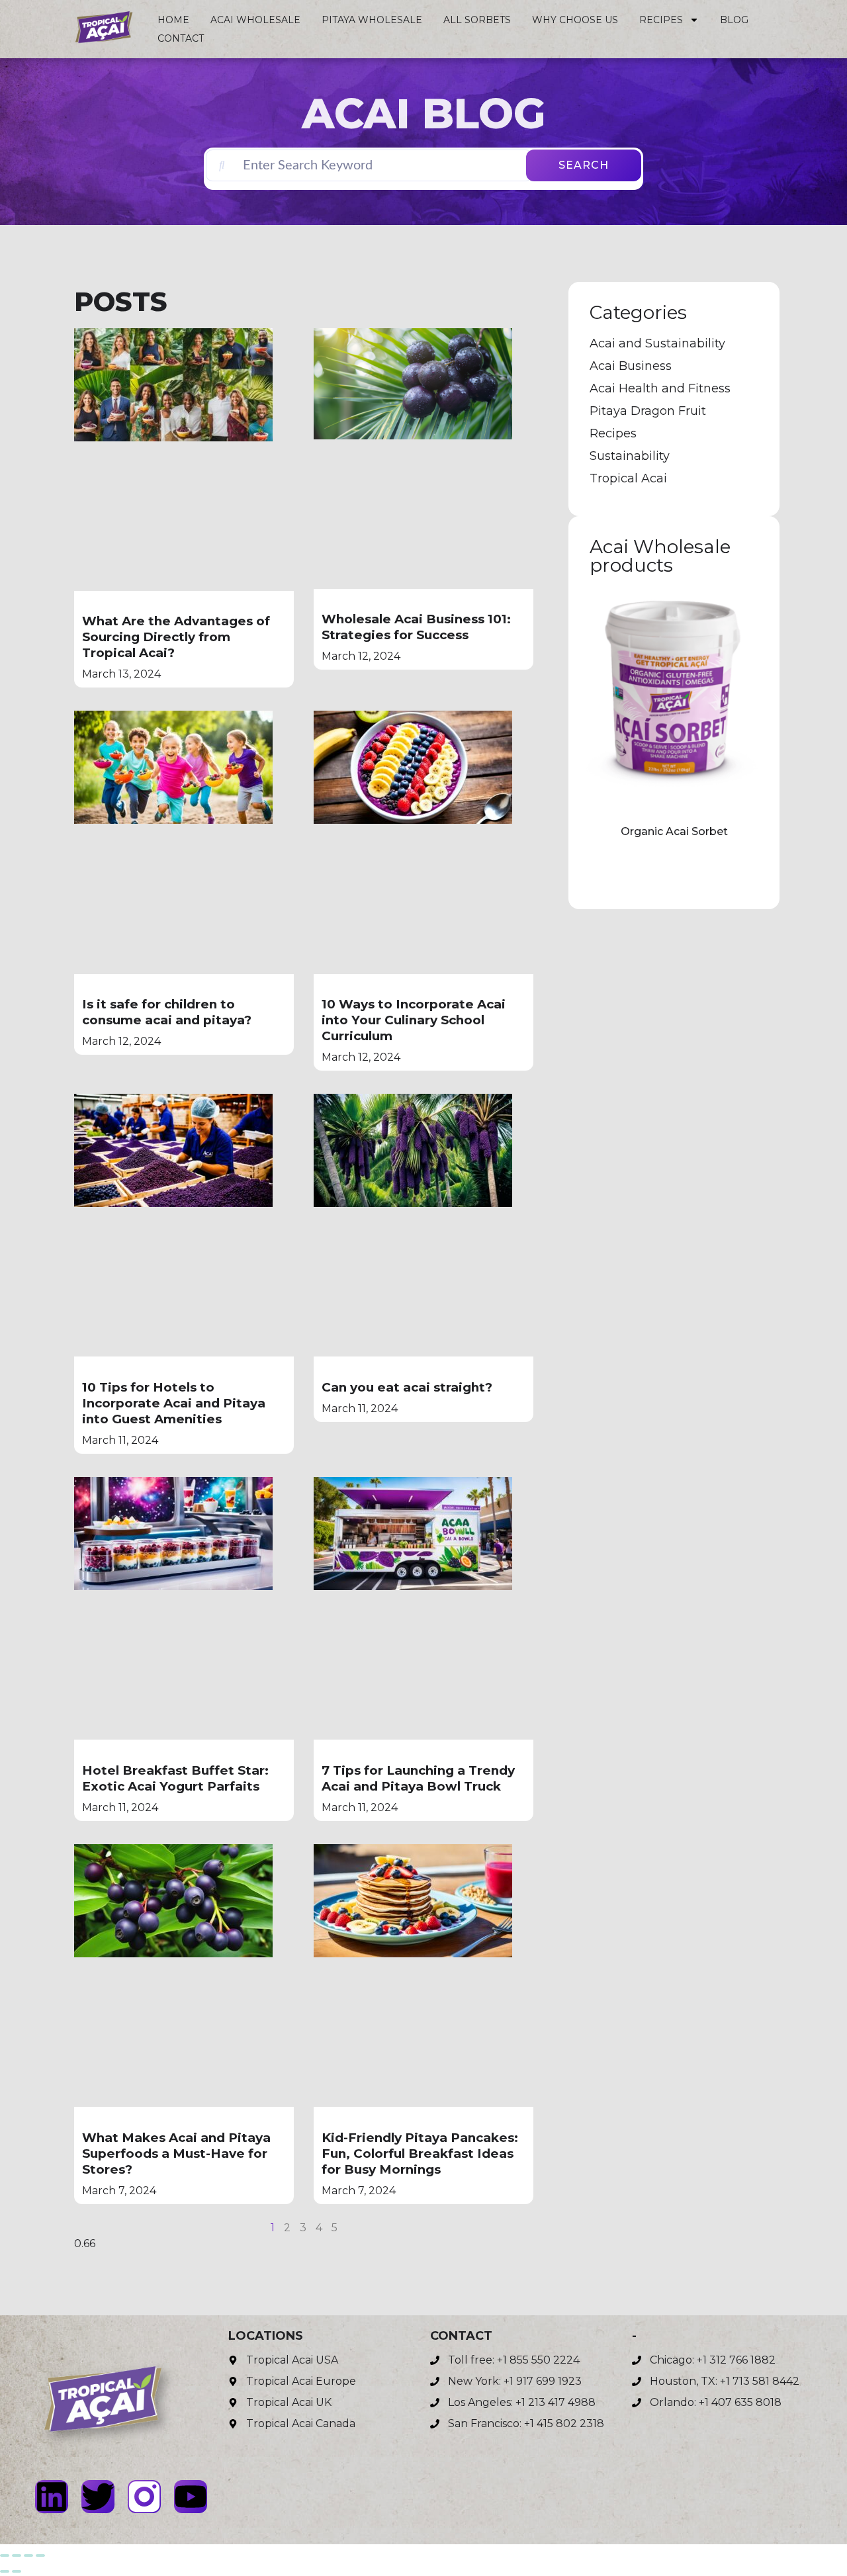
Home (173, 20)
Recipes (661, 20)
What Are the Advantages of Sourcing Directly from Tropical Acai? (176, 637)
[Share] (28, 2555)
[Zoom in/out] (5, 2555)
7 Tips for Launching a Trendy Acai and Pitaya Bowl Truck (418, 1778)
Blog (734, 20)
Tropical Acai (628, 478)
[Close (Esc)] (40, 2555)
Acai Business (631, 366)
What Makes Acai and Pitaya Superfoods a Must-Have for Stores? (176, 2154)
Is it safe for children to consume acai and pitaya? (167, 1012)
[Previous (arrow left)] (5, 2571)
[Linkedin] (52, 2497)
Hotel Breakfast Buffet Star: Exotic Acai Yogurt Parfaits (175, 1778)
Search (584, 165)
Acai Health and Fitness (660, 388)
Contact (181, 38)
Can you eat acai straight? (407, 1387)
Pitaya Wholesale (372, 20)
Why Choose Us (575, 20)
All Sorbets (477, 20)
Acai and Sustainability (657, 343)
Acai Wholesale (255, 20)
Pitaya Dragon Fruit (648, 411)
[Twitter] (98, 2497)
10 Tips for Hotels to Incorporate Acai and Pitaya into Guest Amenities (174, 1403)
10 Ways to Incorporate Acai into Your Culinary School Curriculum (414, 1020)
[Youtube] (191, 2497)
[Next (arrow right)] (17, 2571)
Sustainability (630, 456)
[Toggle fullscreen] (17, 2555)
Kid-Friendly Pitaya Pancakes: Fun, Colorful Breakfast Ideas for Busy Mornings (420, 2154)
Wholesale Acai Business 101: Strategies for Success (416, 627)
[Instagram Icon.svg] (144, 2497)
